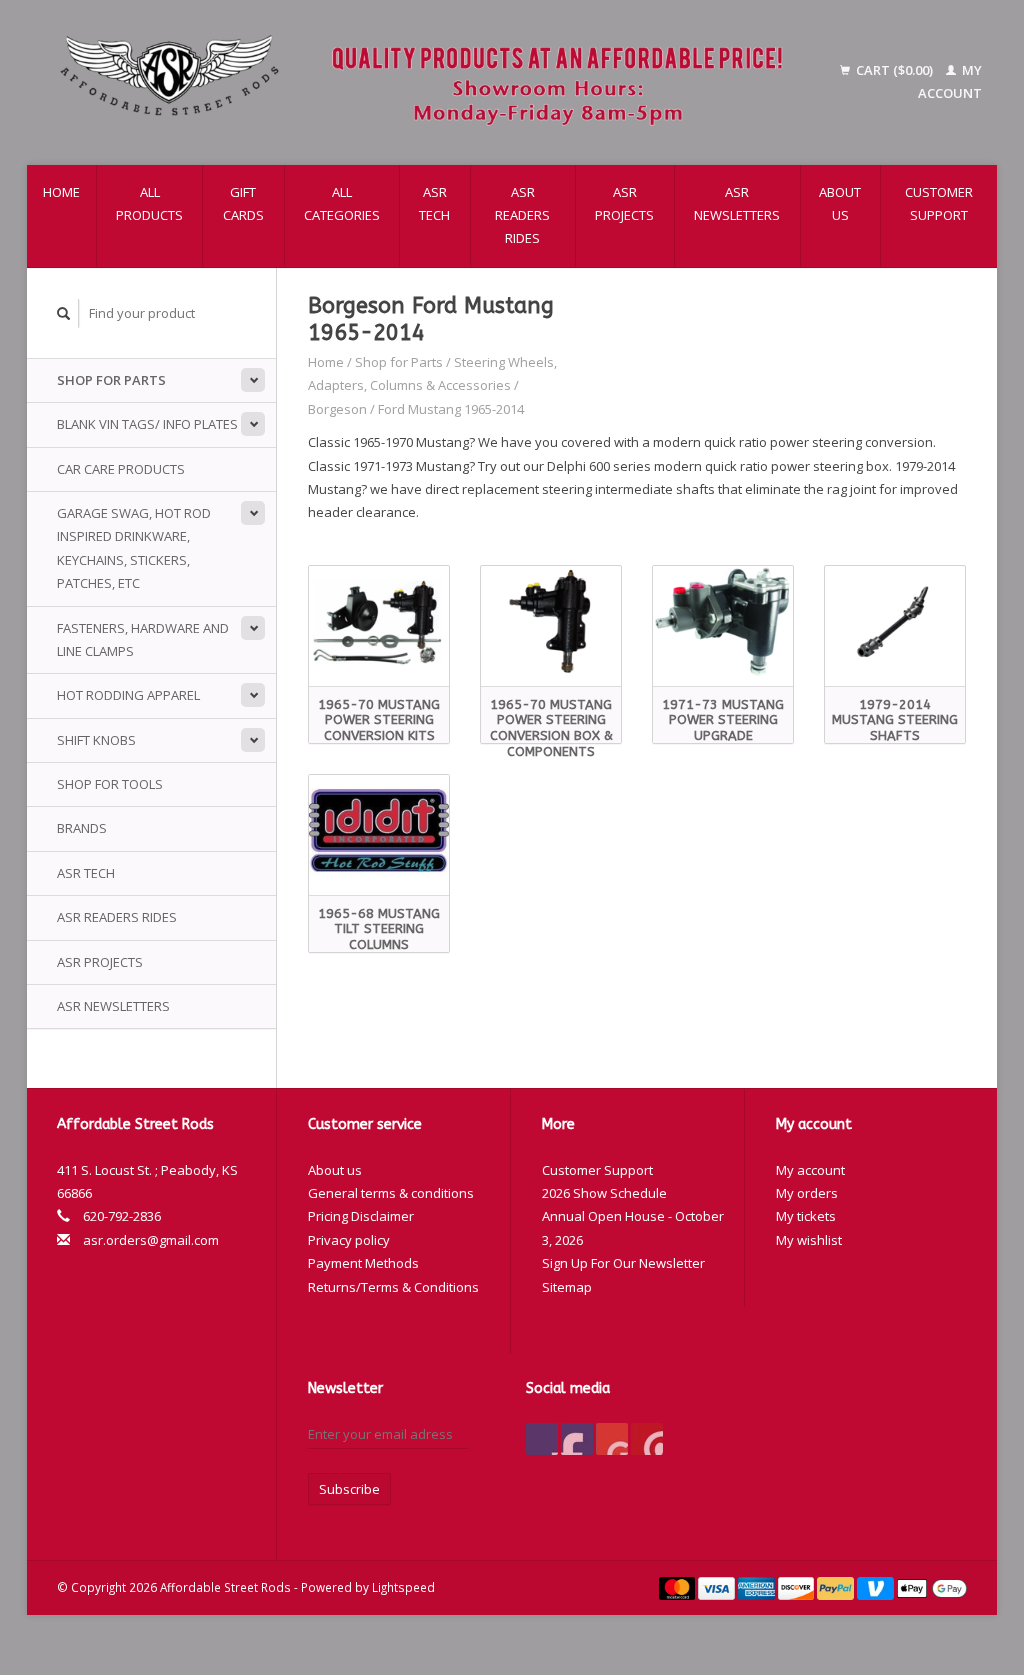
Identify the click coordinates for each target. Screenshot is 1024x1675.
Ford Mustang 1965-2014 (451, 409)
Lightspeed (403, 1587)
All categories (342, 203)
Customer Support (939, 203)
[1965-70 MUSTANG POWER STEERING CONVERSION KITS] (379, 621)
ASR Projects (624, 203)
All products (149, 203)
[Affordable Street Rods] (429, 82)
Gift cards (243, 203)
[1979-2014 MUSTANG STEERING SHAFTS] (895, 621)
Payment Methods (363, 1263)
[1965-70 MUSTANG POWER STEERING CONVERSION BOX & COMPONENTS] (551, 621)
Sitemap (567, 1287)
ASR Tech (434, 203)
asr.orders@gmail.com (151, 1240)
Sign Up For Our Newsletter (623, 1263)
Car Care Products (121, 469)
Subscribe (349, 1489)
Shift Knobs (96, 740)
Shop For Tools (110, 784)
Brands (82, 828)
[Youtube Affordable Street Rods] (612, 1439)
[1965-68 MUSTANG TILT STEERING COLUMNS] (379, 830)
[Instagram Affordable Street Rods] (647, 1439)
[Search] (64, 313)
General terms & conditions (391, 1193)
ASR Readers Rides (522, 215)
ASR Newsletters (737, 203)
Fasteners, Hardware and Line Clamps (143, 639)
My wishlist (809, 1240)
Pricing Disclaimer (361, 1216)
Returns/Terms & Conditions (393, 1287)
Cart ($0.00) (894, 70)
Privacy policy (349, 1240)
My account (810, 1170)
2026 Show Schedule (604, 1193)
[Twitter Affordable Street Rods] (577, 1439)
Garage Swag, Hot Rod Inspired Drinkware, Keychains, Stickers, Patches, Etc (134, 548)
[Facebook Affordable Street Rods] (542, 1439)
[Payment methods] (679, 1587)
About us (840, 203)
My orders (807, 1193)
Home (61, 192)
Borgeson (337, 409)
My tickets (806, 1216)
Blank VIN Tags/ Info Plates (147, 424)
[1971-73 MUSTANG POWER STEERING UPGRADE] (723, 621)
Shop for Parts (111, 380)
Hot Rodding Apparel (128, 695)
